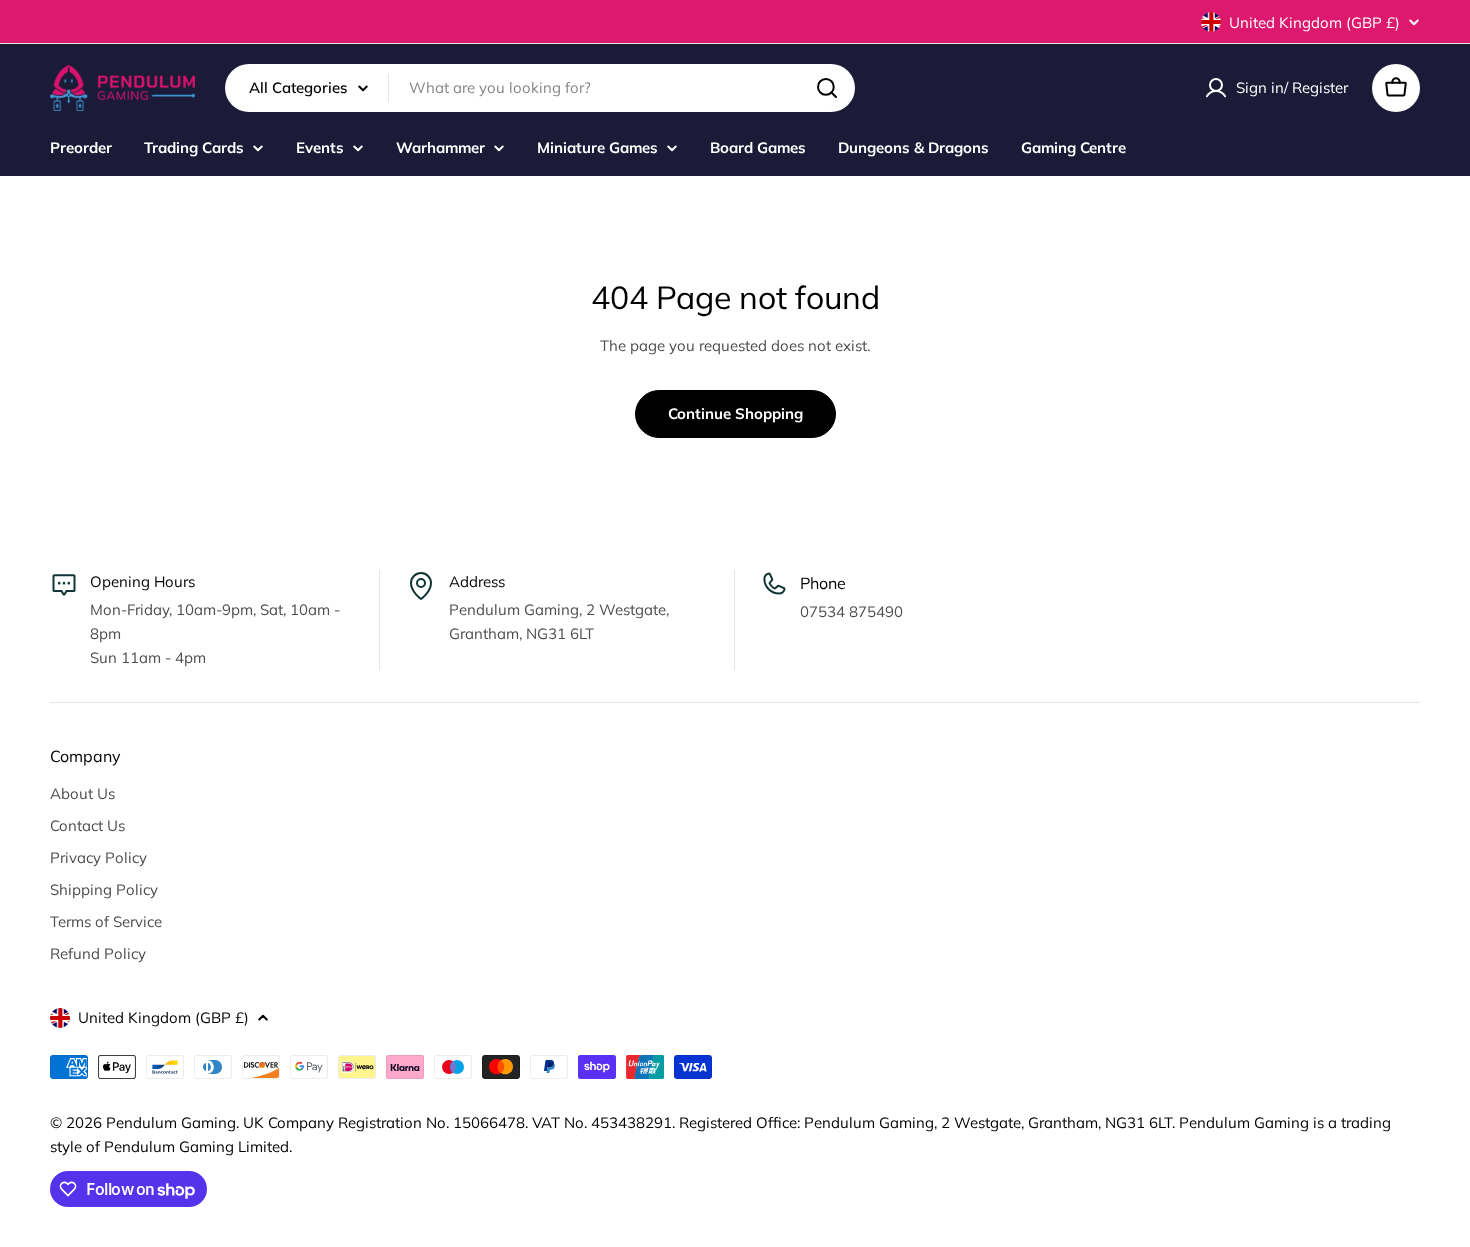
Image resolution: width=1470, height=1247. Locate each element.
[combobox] (540, 88)
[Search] (827, 88)
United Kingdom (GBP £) (1314, 22)
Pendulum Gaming (171, 1122)
